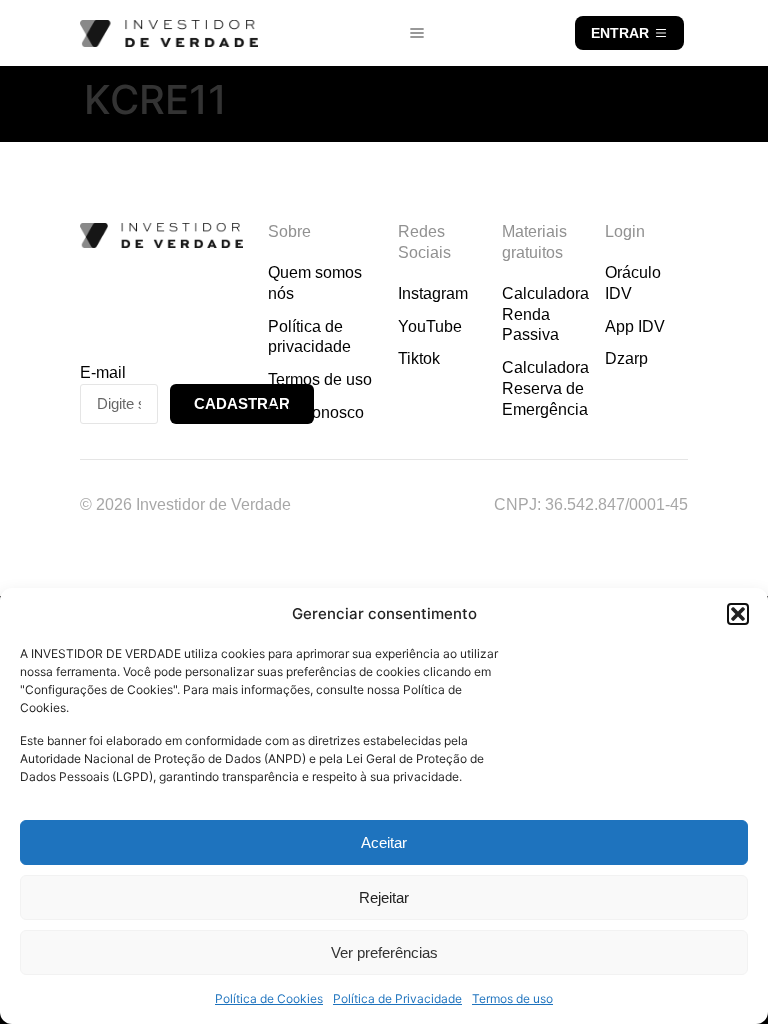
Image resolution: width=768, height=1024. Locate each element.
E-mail (103, 372)
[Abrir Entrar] (661, 33)
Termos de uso (512, 998)
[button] (738, 614)
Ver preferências (384, 952)
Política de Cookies (269, 998)
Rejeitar (384, 897)
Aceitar (384, 842)
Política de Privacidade (397, 998)
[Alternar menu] (417, 33)
